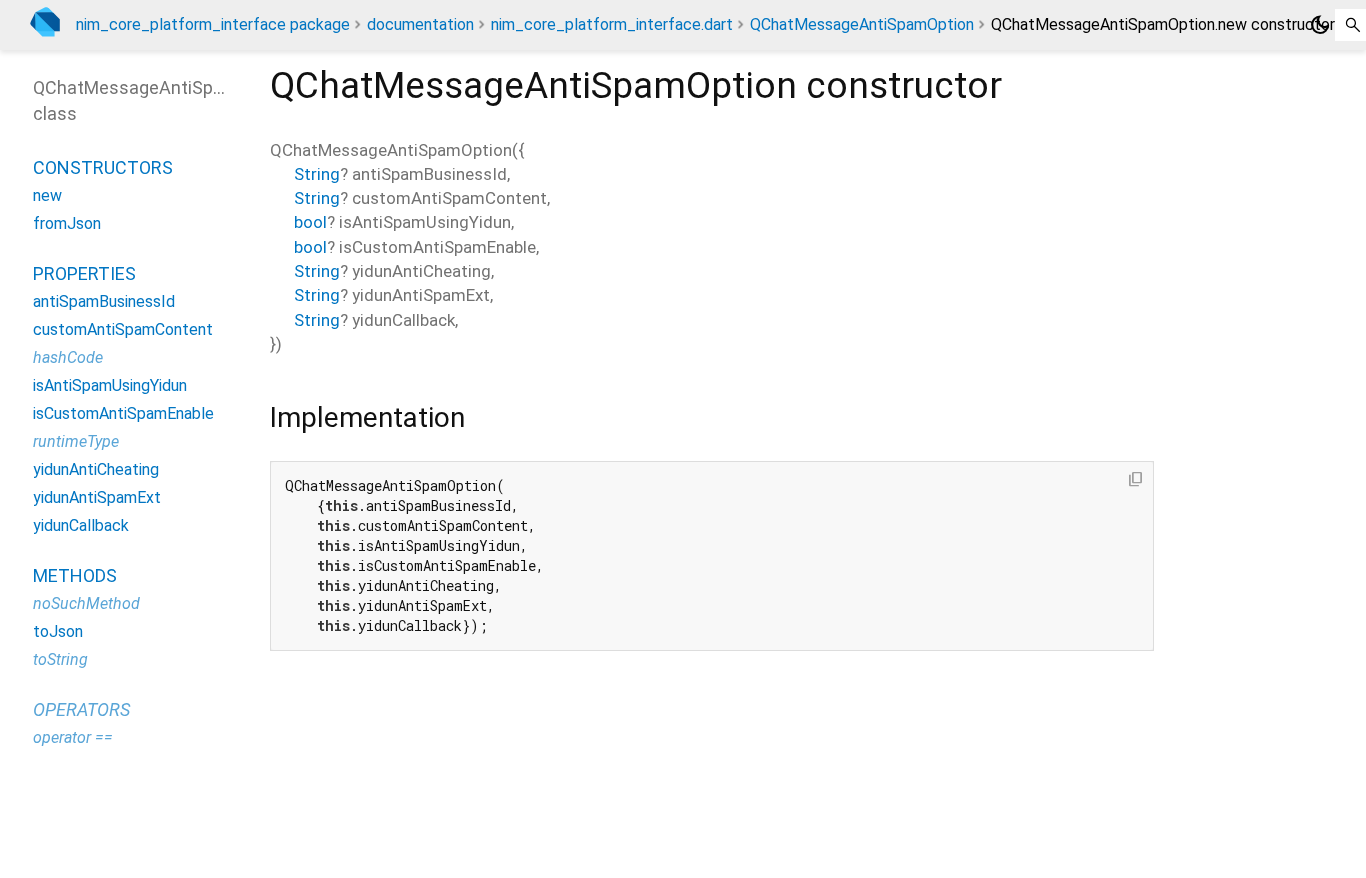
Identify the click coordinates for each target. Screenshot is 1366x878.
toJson (58, 631)
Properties (84, 273)
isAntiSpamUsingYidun (110, 385)
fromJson (67, 223)
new (47, 195)
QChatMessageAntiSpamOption (862, 24)
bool (310, 222)
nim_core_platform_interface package (213, 24)
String (317, 174)
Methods (75, 575)
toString (60, 659)
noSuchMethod (86, 603)
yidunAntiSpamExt (97, 497)
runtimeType (76, 441)
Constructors (103, 167)
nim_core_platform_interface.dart (612, 24)
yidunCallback (81, 525)
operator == (73, 737)
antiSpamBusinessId (104, 301)
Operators (81, 709)
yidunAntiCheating (96, 469)
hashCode (68, 357)
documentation (420, 24)
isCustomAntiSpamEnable (123, 413)
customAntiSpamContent (123, 329)
